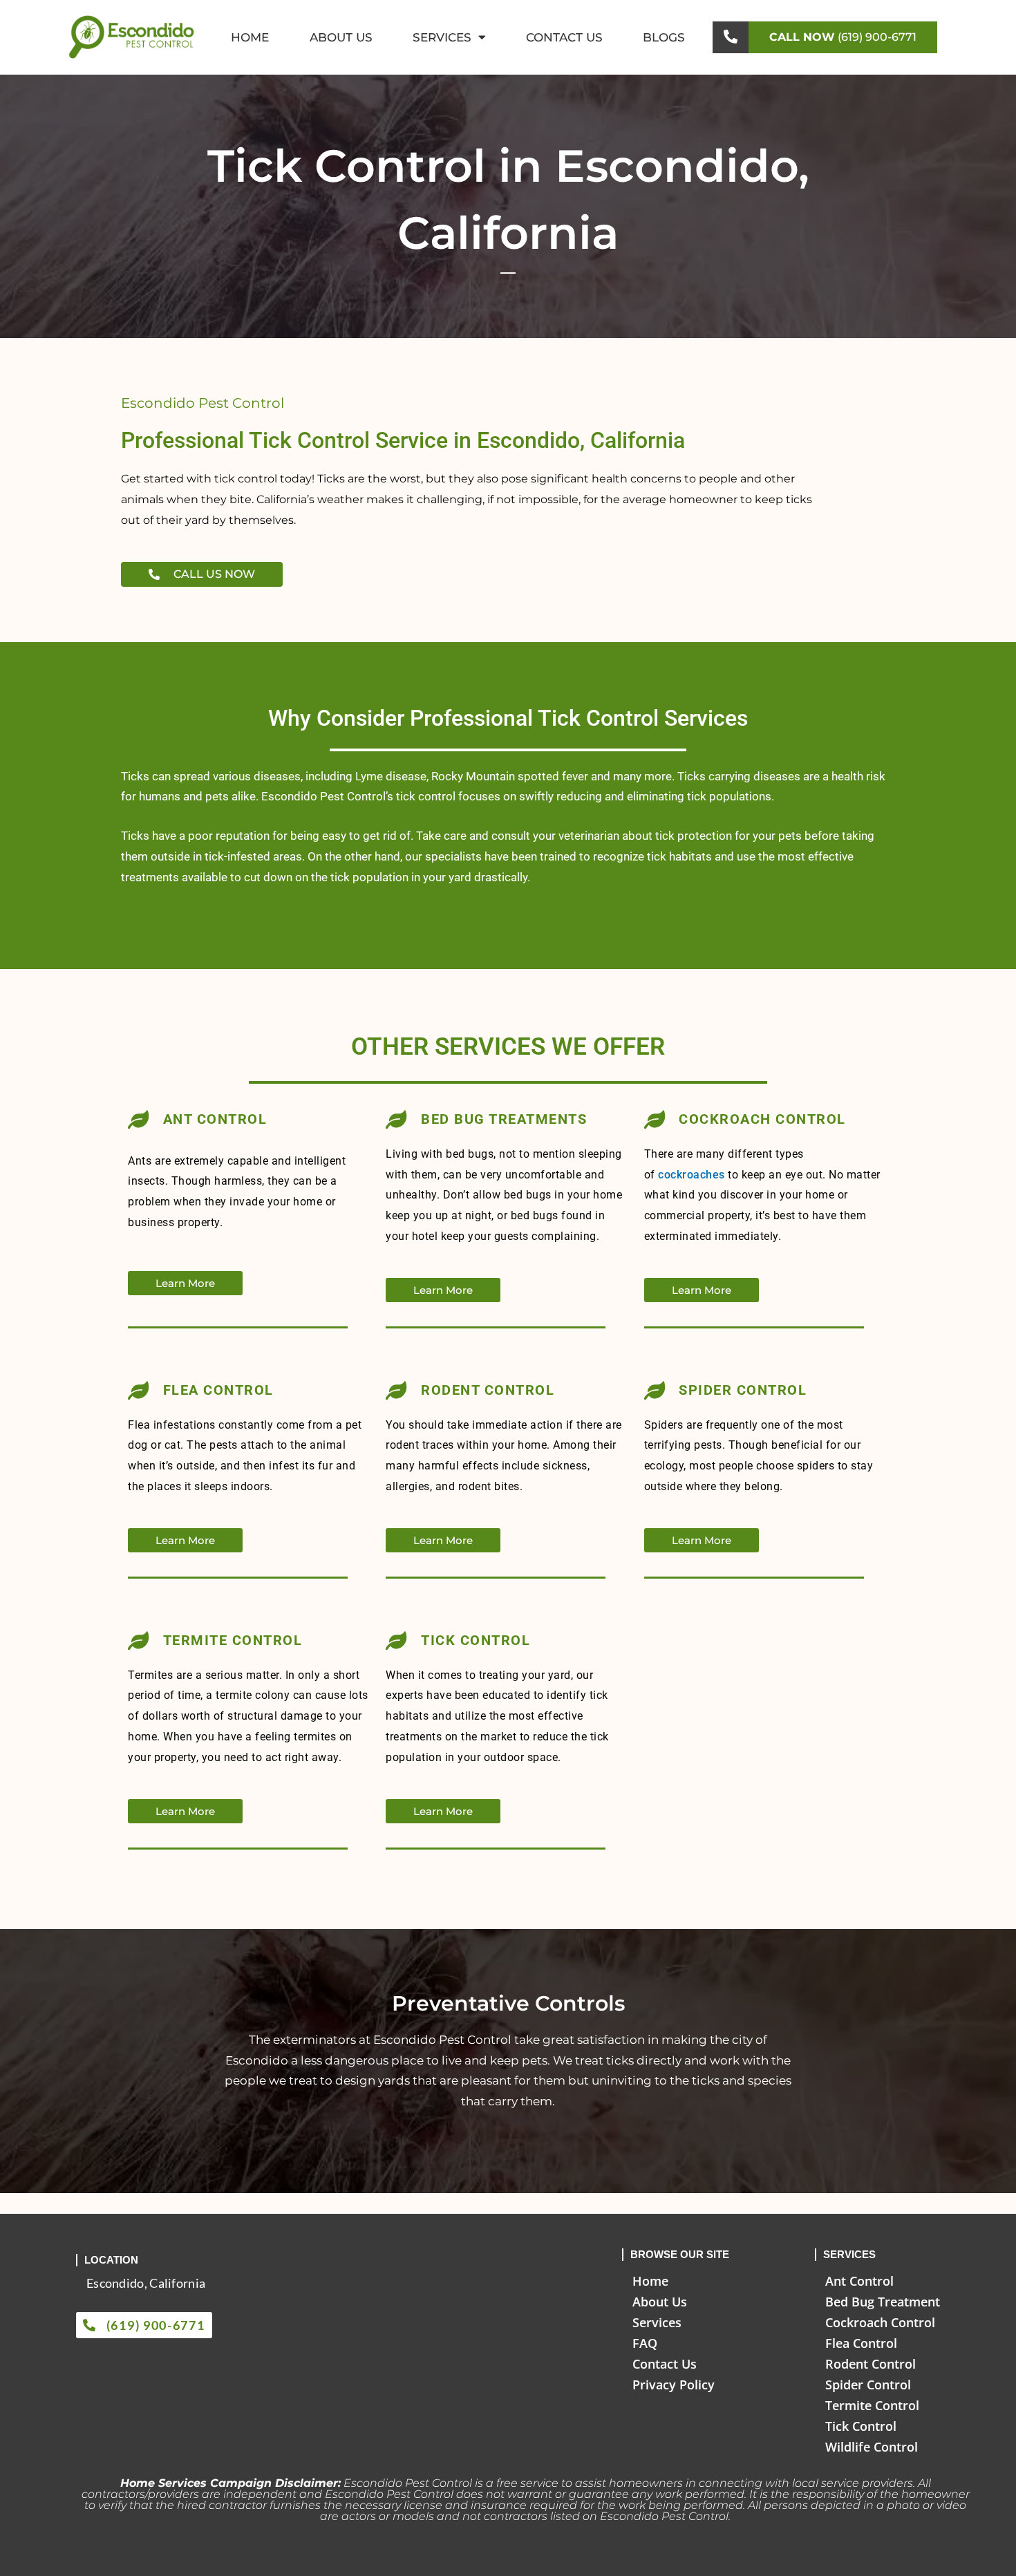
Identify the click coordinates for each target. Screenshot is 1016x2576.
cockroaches (693, 1175)
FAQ (645, 2343)
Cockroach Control (880, 2322)
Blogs (664, 37)
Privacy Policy (674, 2385)
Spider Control (868, 2385)
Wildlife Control (872, 2447)
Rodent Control (871, 2364)
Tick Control (861, 2426)
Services (442, 37)
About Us (341, 37)
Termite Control (872, 2405)
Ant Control (859, 2281)
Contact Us (564, 37)
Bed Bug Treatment (883, 2302)
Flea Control (861, 2343)
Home (250, 37)
